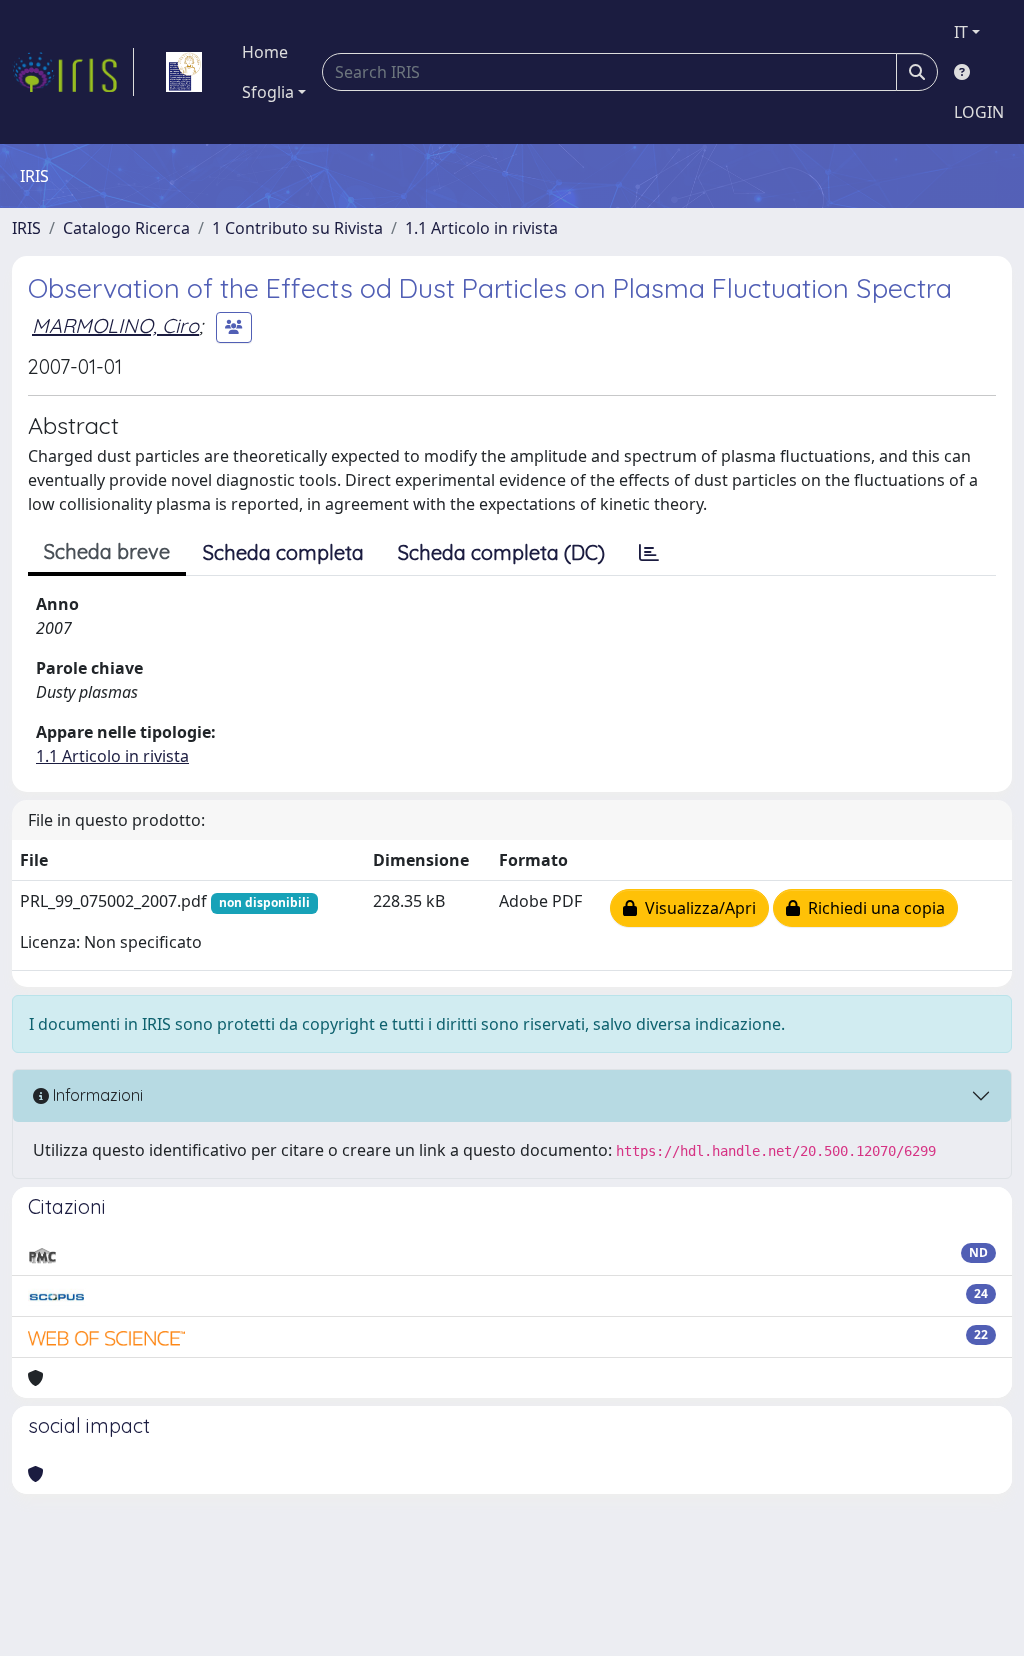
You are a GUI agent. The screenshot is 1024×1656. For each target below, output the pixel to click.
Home (265, 52)
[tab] (649, 553)
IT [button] (961, 32)
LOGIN (979, 112)
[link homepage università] (184, 72)
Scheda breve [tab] (107, 551)
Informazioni (96, 1095)
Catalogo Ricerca (126, 228)
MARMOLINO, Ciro (115, 325)
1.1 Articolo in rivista (481, 228)
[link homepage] (73, 72)
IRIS (26, 228)
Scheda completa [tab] (283, 552)
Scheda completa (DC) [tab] (501, 552)
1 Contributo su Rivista (297, 228)
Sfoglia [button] (268, 92)
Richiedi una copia (872, 908)
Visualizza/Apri (696, 908)
